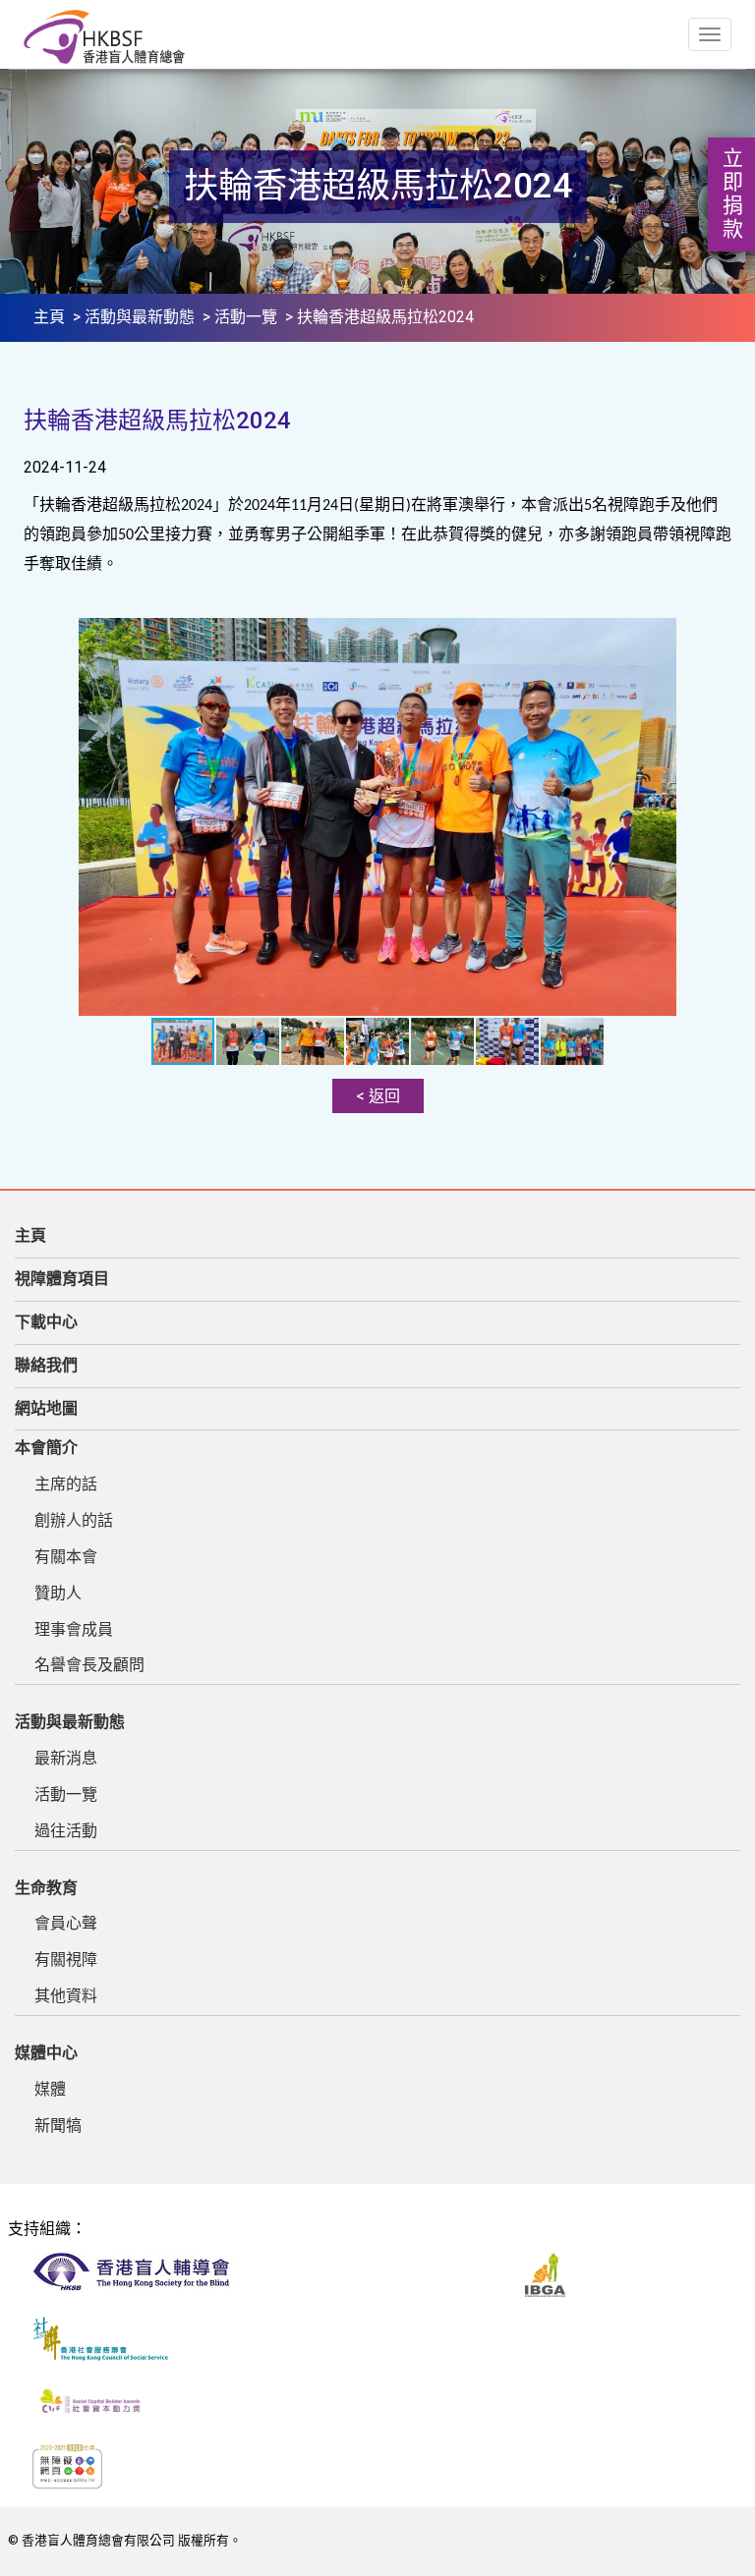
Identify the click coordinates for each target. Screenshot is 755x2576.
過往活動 (66, 1831)
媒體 (50, 2089)
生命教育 (46, 1888)
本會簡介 (46, 1448)
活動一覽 (246, 317)
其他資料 (66, 1996)
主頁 (49, 317)
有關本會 (66, 1557)
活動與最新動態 (140, 317)
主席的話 (66, 1484)
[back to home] (104, 37)
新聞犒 (58, 2126)
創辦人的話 (74, 1520)
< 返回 (378, 1096)
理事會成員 (74, 1629)
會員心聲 (66, 1923)
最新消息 (66, 1758)
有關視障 (66, 1960)
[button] (714, 636)
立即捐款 (731, 195)
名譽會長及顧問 (89, 1665)
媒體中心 (46, 2053)
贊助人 (58, 1593)
